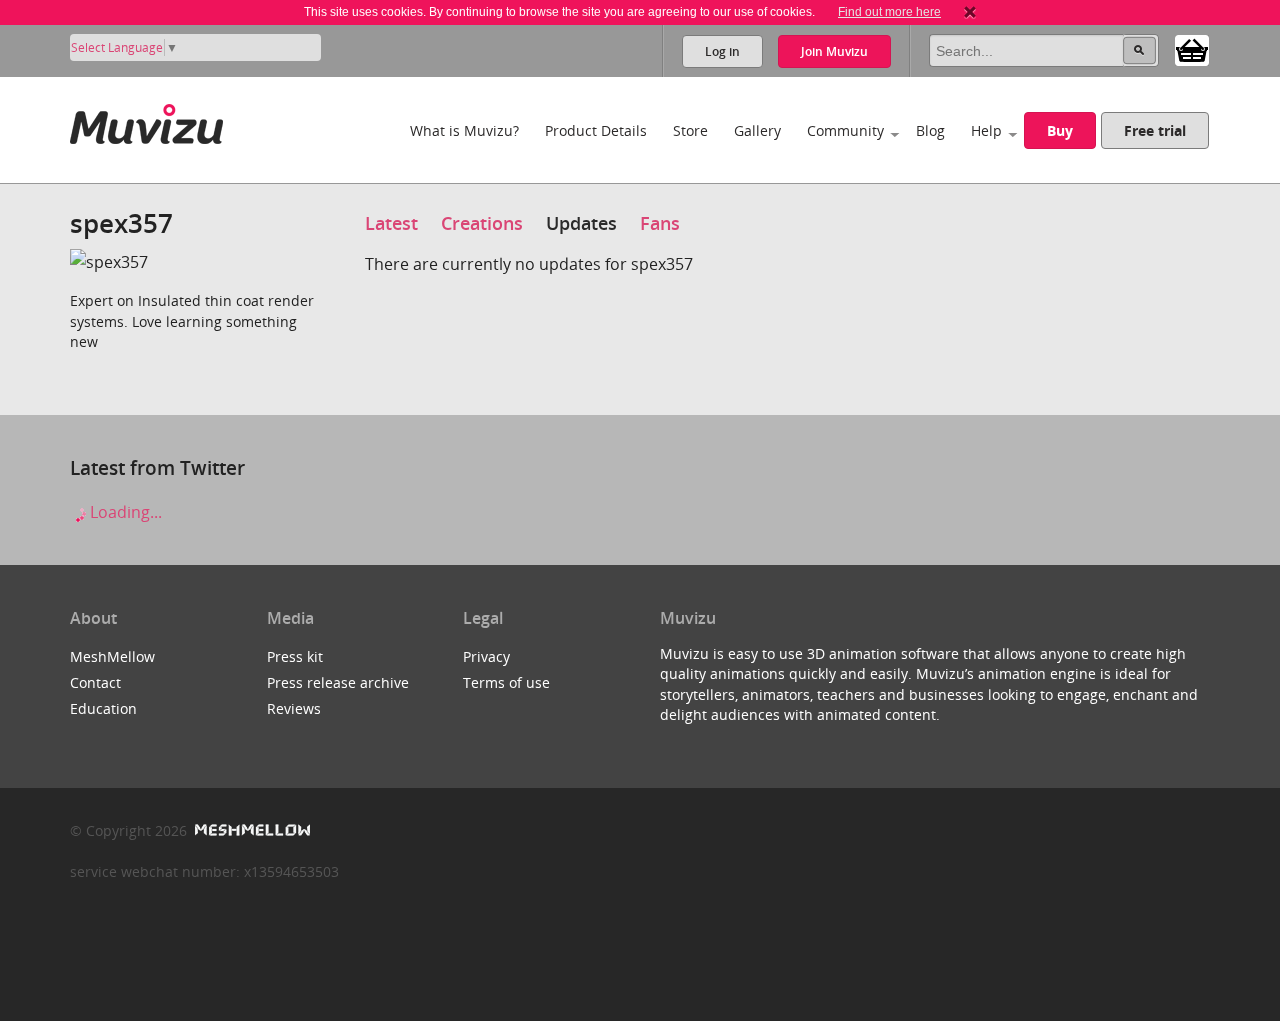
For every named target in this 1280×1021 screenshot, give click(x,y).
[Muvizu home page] (146, 120)
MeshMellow (112, 656)
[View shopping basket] (1192, 49)
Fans (660, 223)
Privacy (486, 656)
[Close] (970, 12)
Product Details (596, 130)
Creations (482, 223)
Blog (930, 130)
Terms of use (506, 682)
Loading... (124, 512)
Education (103, 708)
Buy (1060, 130)
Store (690, 130)
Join (834, 51)
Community (845, 130)
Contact (95, 682)
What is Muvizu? (464, 130)
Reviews (294, 708)
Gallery (757, 130)
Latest (391, 223)
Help (986, 130)
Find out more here (889, 12)
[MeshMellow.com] (250, 830)
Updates (581, 223)
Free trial (1155, 130)
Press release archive (338, 682)
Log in (722, 51)
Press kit (295, 656)
